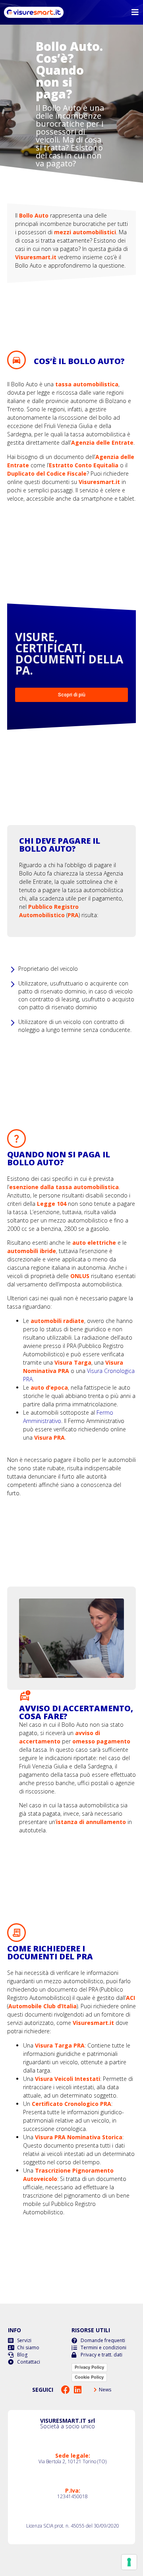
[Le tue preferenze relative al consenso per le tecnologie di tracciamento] (129, 2562)
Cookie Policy (89, 2377)
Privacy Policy (89, 2367)
